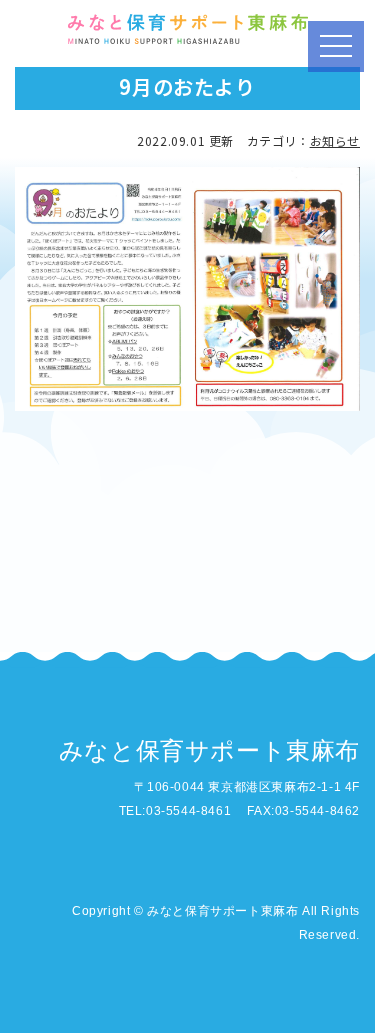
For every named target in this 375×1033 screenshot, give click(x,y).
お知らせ (335, 140)
